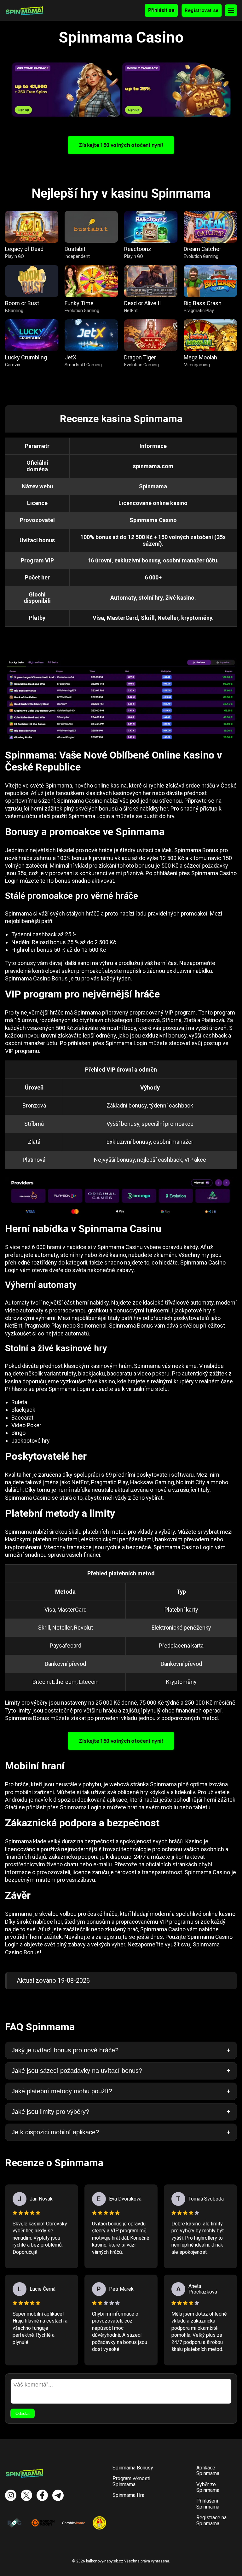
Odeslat (23, 2413)
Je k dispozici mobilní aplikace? (55, 2132)
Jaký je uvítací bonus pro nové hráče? (65, 2050)
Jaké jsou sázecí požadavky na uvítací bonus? (77, 2071)
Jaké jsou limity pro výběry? (50, 2112)
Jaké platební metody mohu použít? (62, 2091)
